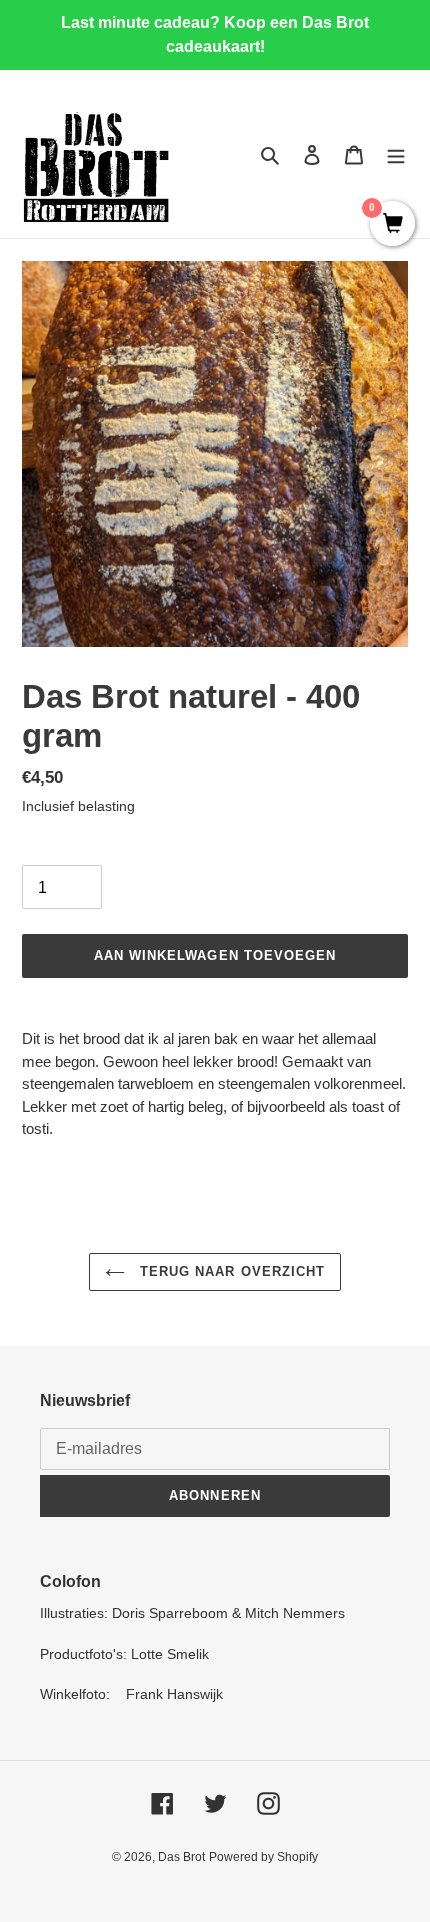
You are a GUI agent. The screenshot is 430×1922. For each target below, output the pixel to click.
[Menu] (396, 154)
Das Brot (181, 1857)
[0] (392, 225)
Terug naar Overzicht (230, 1271)
